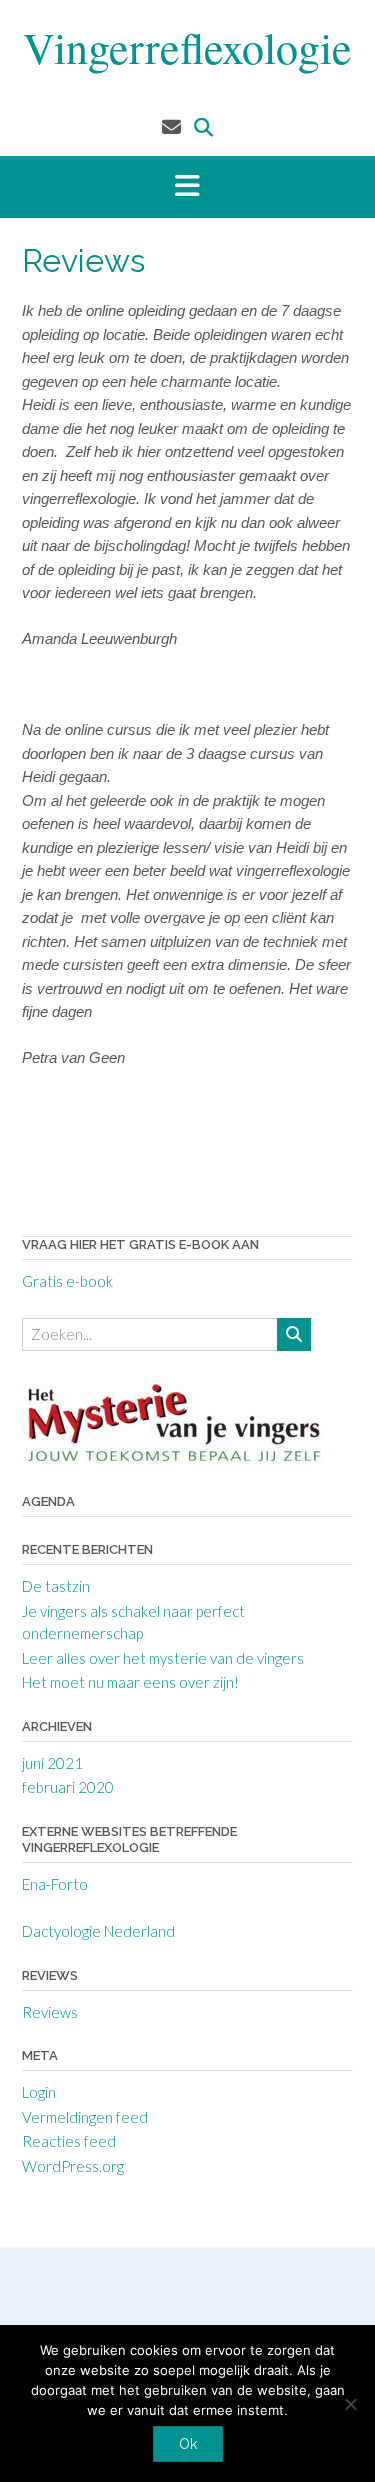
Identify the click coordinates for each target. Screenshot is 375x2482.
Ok (188, 2444)
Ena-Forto (55, 1884)
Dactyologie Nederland (98, 1931)
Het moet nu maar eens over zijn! (130, 1682)
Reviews (50, 2012)
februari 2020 (68, 1787)
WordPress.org (73, 2166)
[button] (187, 187)
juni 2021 (52, 1763)
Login (39, 2092)
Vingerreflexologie (187, 47)
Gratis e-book (67, 1281)
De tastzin (56, 1586)
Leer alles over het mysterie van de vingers (163, 1658)
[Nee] (350, 2404)
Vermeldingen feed (85, 2117)
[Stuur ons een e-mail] (171, 126)
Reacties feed (69, 2141)
